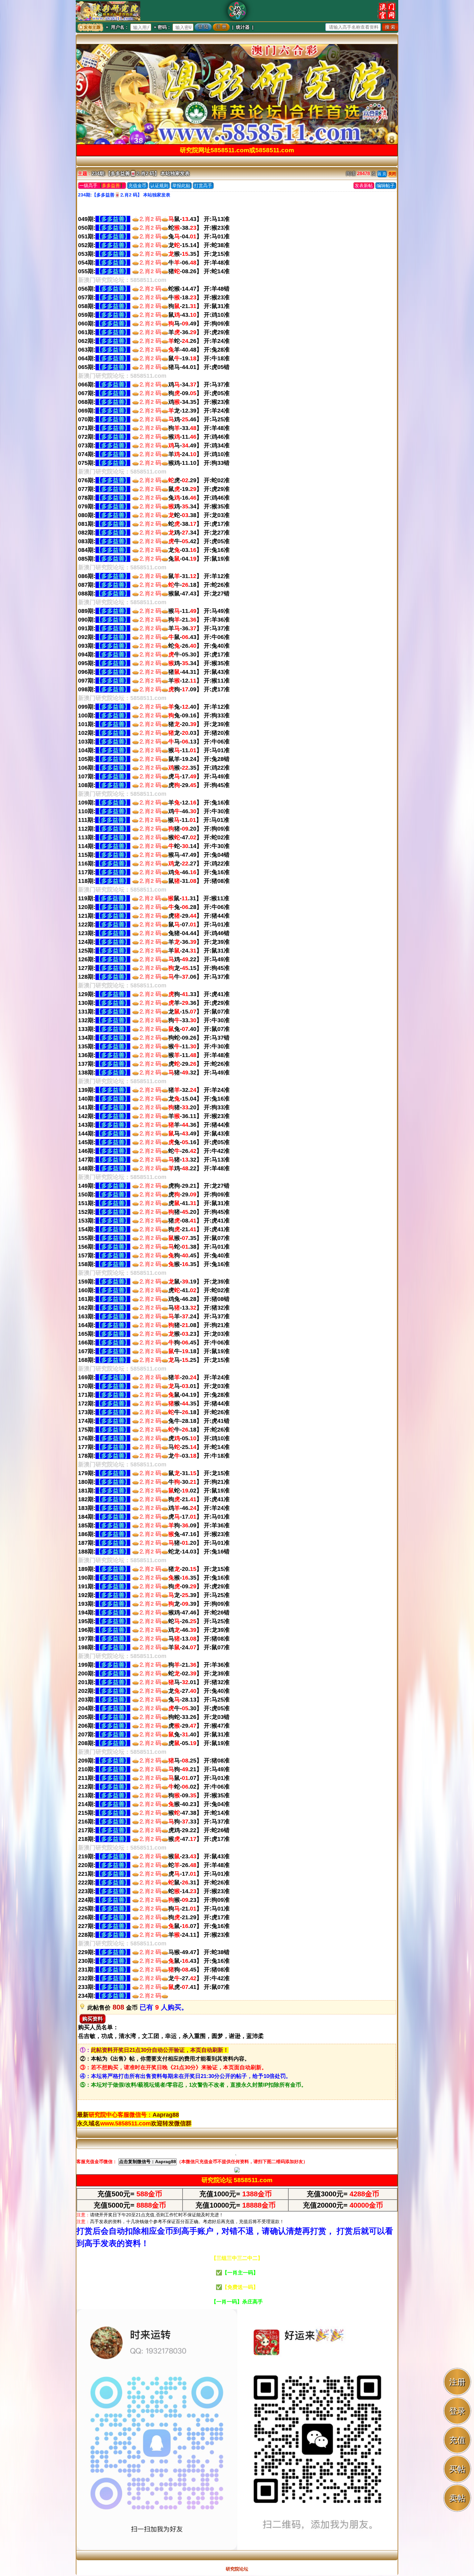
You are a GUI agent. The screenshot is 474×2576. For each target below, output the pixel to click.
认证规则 (159, 185)
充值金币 (137, 185)
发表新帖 (364, 185)
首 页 (382, 174)
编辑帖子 (386, 185)
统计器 (243, 27)
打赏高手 (203, 185)
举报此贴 (181, 185)
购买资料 (93, 2019)
